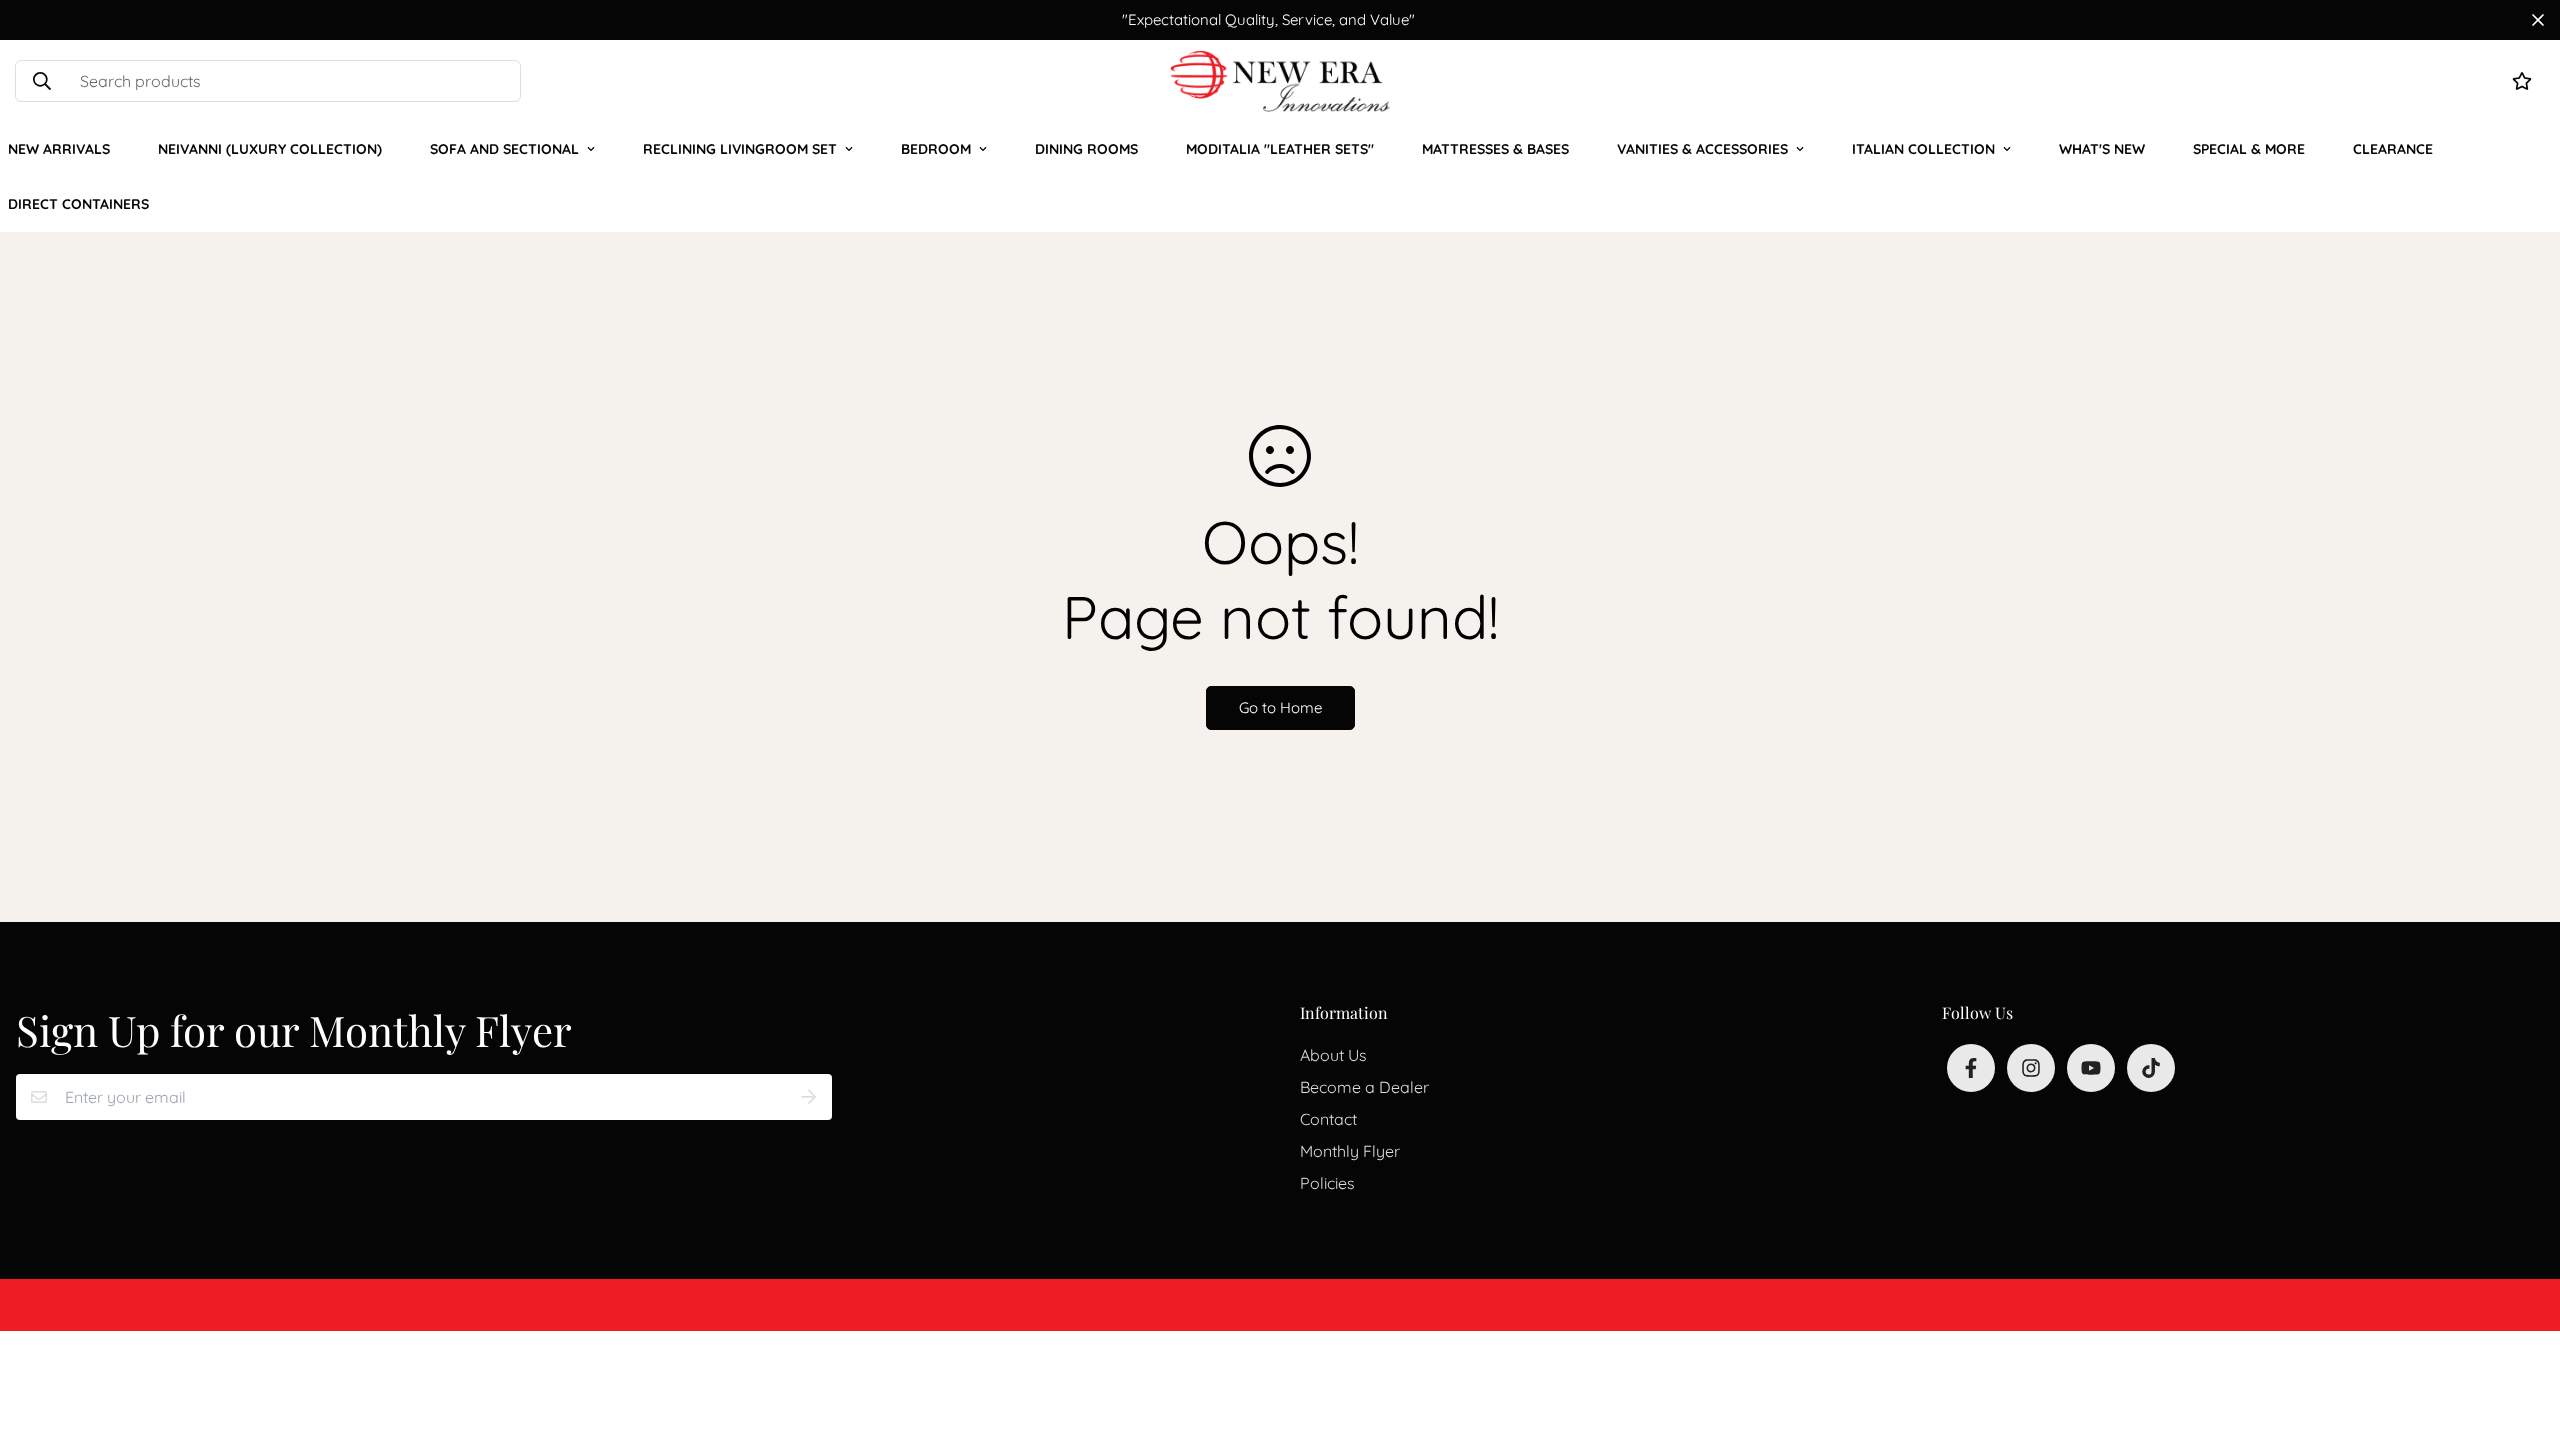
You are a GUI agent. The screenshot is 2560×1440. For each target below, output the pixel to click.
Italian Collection (1923, 149)
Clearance (2393, 149)
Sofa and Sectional (504, 149)
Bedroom (936, 149)
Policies (1327, 1183)
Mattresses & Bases (1495, 149)
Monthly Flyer (1350, 1151)
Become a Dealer (1364, 1087)
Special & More (2249, 149)
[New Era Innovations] (1280, 81)
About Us (1333, 1055)
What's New (2102, 149)
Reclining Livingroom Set (740, 149)
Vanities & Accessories (1702, 149)
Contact (1328, 1119)
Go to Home (1280, 707)
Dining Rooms (1086, 149)
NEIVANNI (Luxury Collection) (270, 149)
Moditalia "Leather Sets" (1280, 149)
